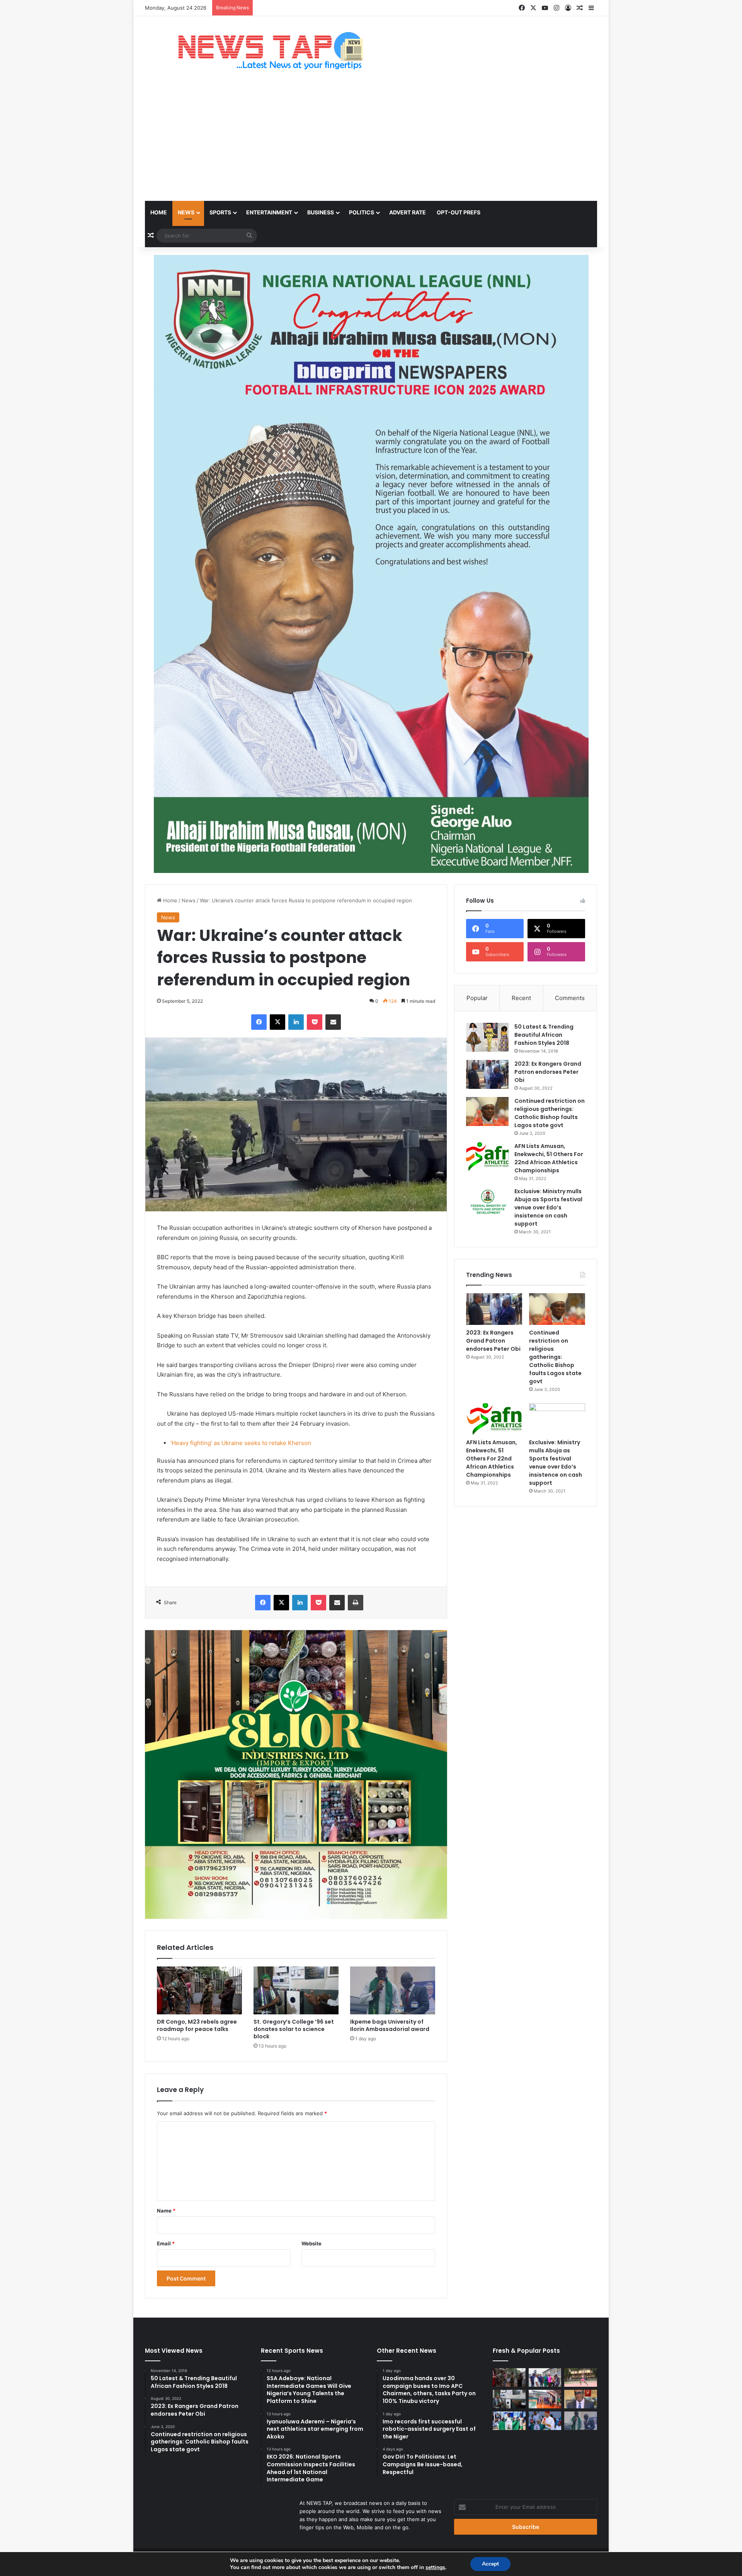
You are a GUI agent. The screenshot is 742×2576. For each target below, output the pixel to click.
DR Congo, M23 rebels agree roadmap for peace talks (197, 2025)
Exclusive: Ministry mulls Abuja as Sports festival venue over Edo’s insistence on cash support (548, 1207)
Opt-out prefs (459, 212)
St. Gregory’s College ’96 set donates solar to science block (294, 2029)
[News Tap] (261, 51)
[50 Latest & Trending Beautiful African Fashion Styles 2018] (487, 1037)
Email (166, 2243)
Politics (362, 212)
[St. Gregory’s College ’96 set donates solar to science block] (296, 1990)
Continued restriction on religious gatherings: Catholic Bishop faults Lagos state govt (550, 1113)
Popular (477, 998)
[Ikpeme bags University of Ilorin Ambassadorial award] (393, 1990)
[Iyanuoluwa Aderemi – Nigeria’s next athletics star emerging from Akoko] (581, 2377)
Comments (570, 998)
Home (159, 212)
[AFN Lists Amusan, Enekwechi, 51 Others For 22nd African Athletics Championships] (487, 1157)
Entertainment (269, 212)
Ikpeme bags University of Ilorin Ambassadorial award (390, 2025)
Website (311, 2243)
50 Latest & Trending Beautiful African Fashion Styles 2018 (544, 1035)
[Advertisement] (371, 143)
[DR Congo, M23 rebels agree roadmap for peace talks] (199, 1990)
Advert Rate (408, 212)
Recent (521, 998)
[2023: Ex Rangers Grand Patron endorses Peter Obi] (487, 1074)
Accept (490, 2564)
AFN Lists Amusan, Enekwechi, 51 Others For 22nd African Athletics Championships (549, 1158)
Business (321, 212)
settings (435, 2568)
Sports (220, 212)
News (186, 212)
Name (166, 2211)
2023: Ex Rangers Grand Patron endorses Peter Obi (548, 1072)
